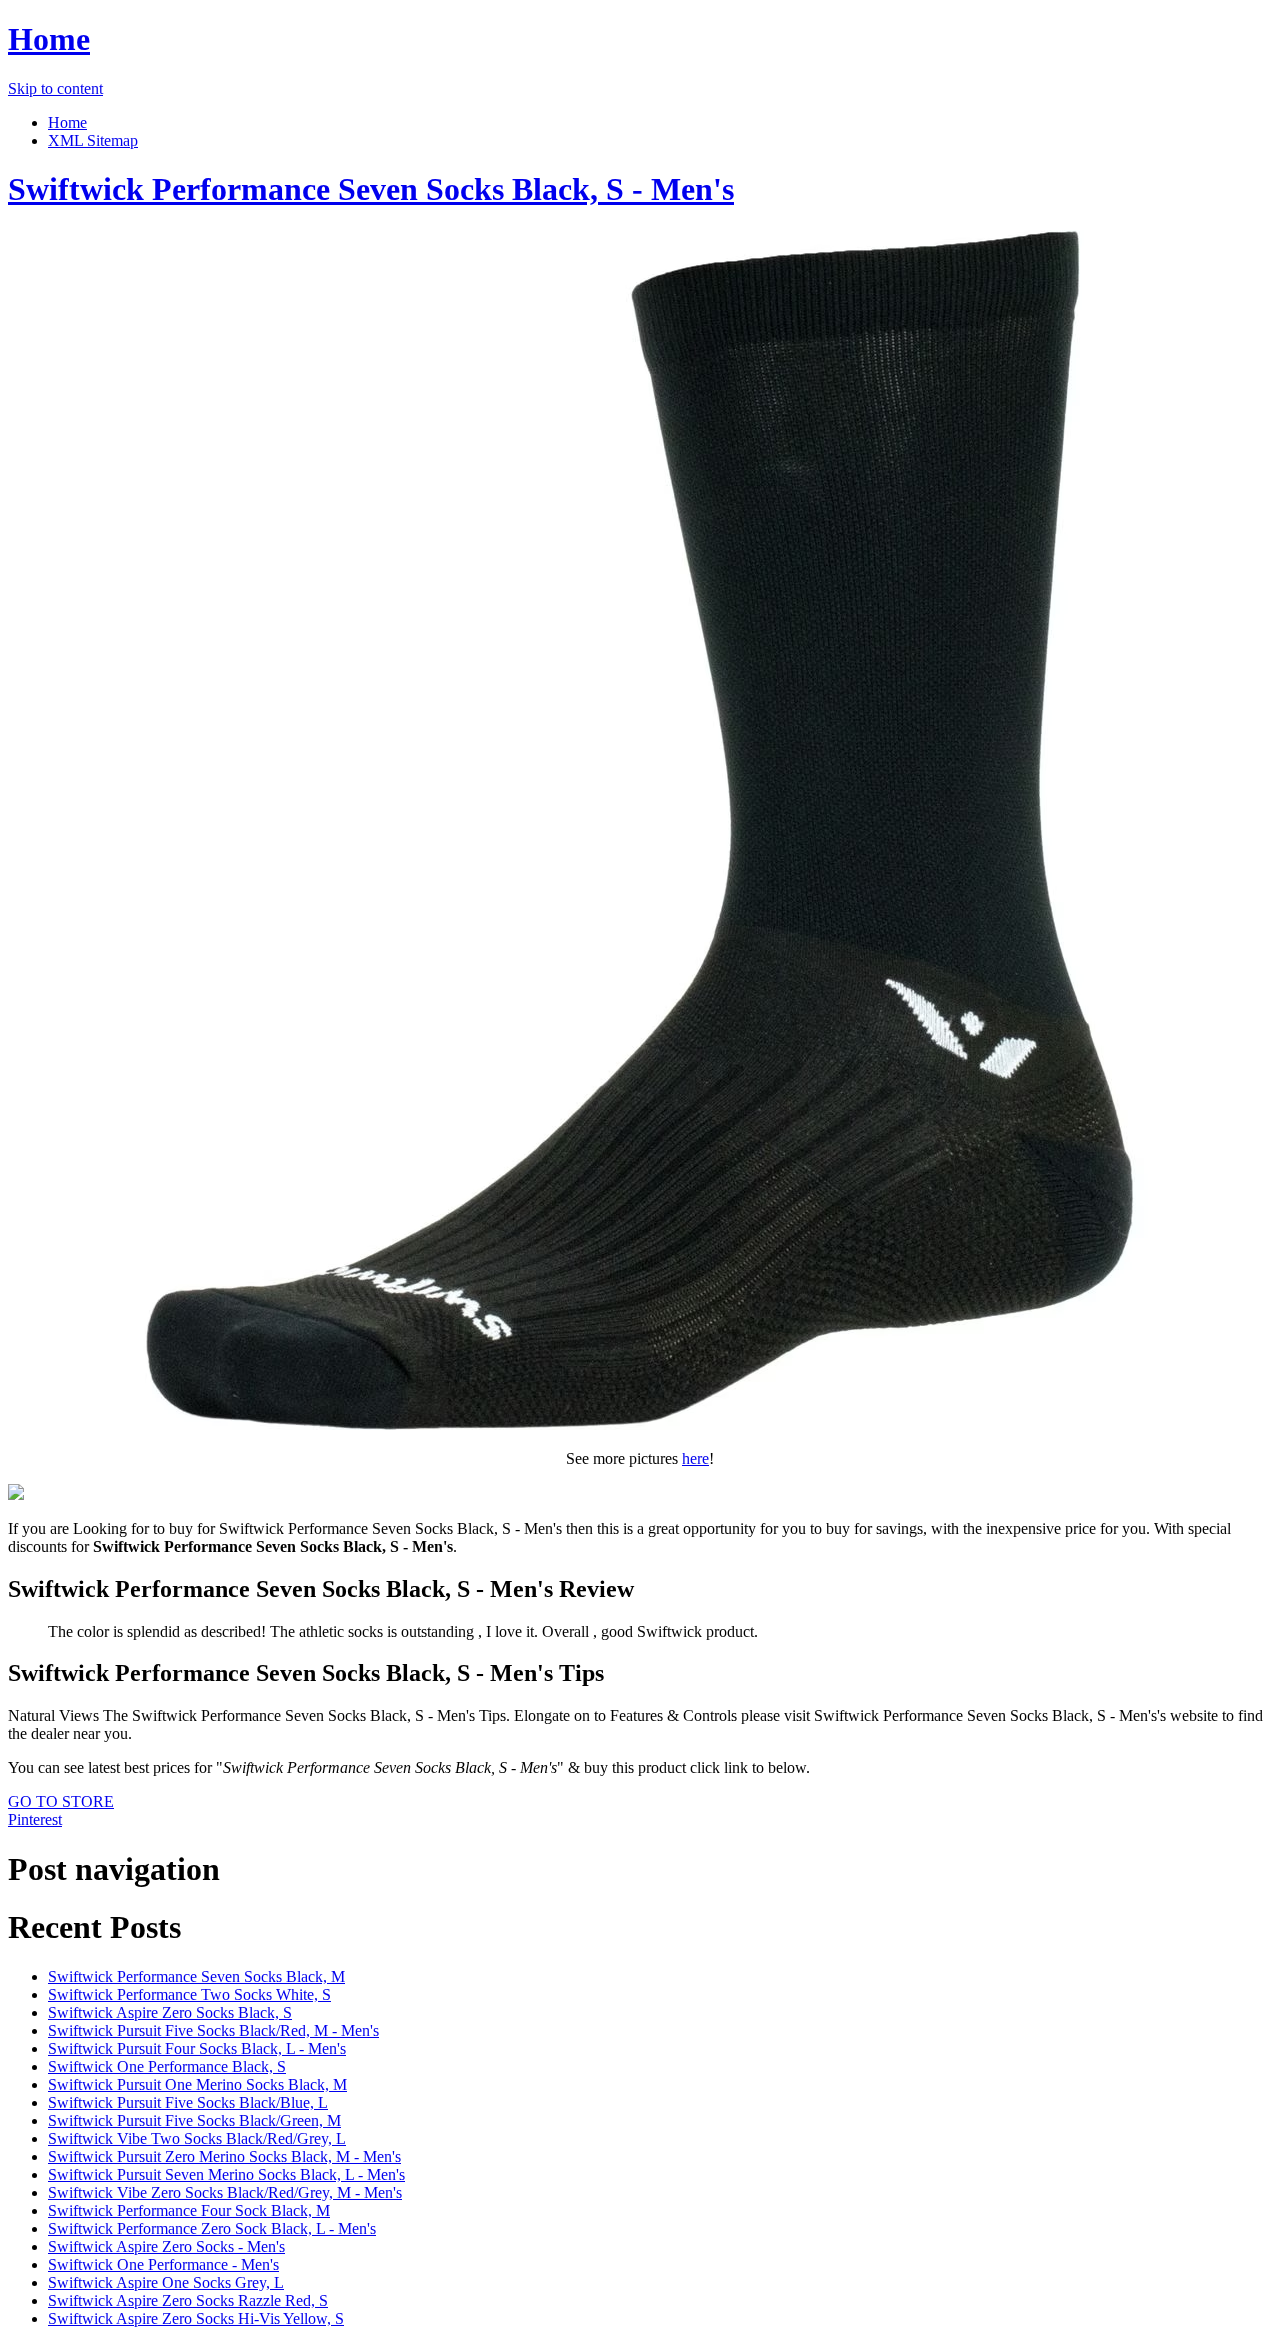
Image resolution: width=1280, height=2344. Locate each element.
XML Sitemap (93, 140)
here (695, 1458)
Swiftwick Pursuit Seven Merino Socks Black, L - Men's (226, 2174)
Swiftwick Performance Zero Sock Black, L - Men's (212, 2228)
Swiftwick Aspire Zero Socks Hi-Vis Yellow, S (196, 2318)
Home (49, 39)
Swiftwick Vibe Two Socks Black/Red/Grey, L (197, 2138)
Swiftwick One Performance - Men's (163, 2264)
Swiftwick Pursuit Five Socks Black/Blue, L (188, 2102)
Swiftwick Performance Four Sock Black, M (189, 2210)
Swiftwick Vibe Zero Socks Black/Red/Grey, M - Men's (225, 2192)
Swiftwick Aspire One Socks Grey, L (166, 2282)
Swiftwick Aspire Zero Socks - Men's (166, 2246)
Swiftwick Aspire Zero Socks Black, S (170, 2012)
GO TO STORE (61, 1801)
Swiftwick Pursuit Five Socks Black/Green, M (194, 2120)
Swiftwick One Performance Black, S (167, 2066)
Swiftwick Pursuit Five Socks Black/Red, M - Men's (213, 2030)
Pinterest (35, 1819)
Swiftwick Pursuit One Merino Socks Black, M (197, 2084)
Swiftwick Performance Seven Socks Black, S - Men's (371, 189)
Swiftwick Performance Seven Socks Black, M (196, 1976)
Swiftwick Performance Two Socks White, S (189, 1994)
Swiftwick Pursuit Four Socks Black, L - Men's (197, 2048)
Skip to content (55, 88)
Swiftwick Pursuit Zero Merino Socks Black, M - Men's (224, 2156)
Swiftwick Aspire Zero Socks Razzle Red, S (188, 2300)
